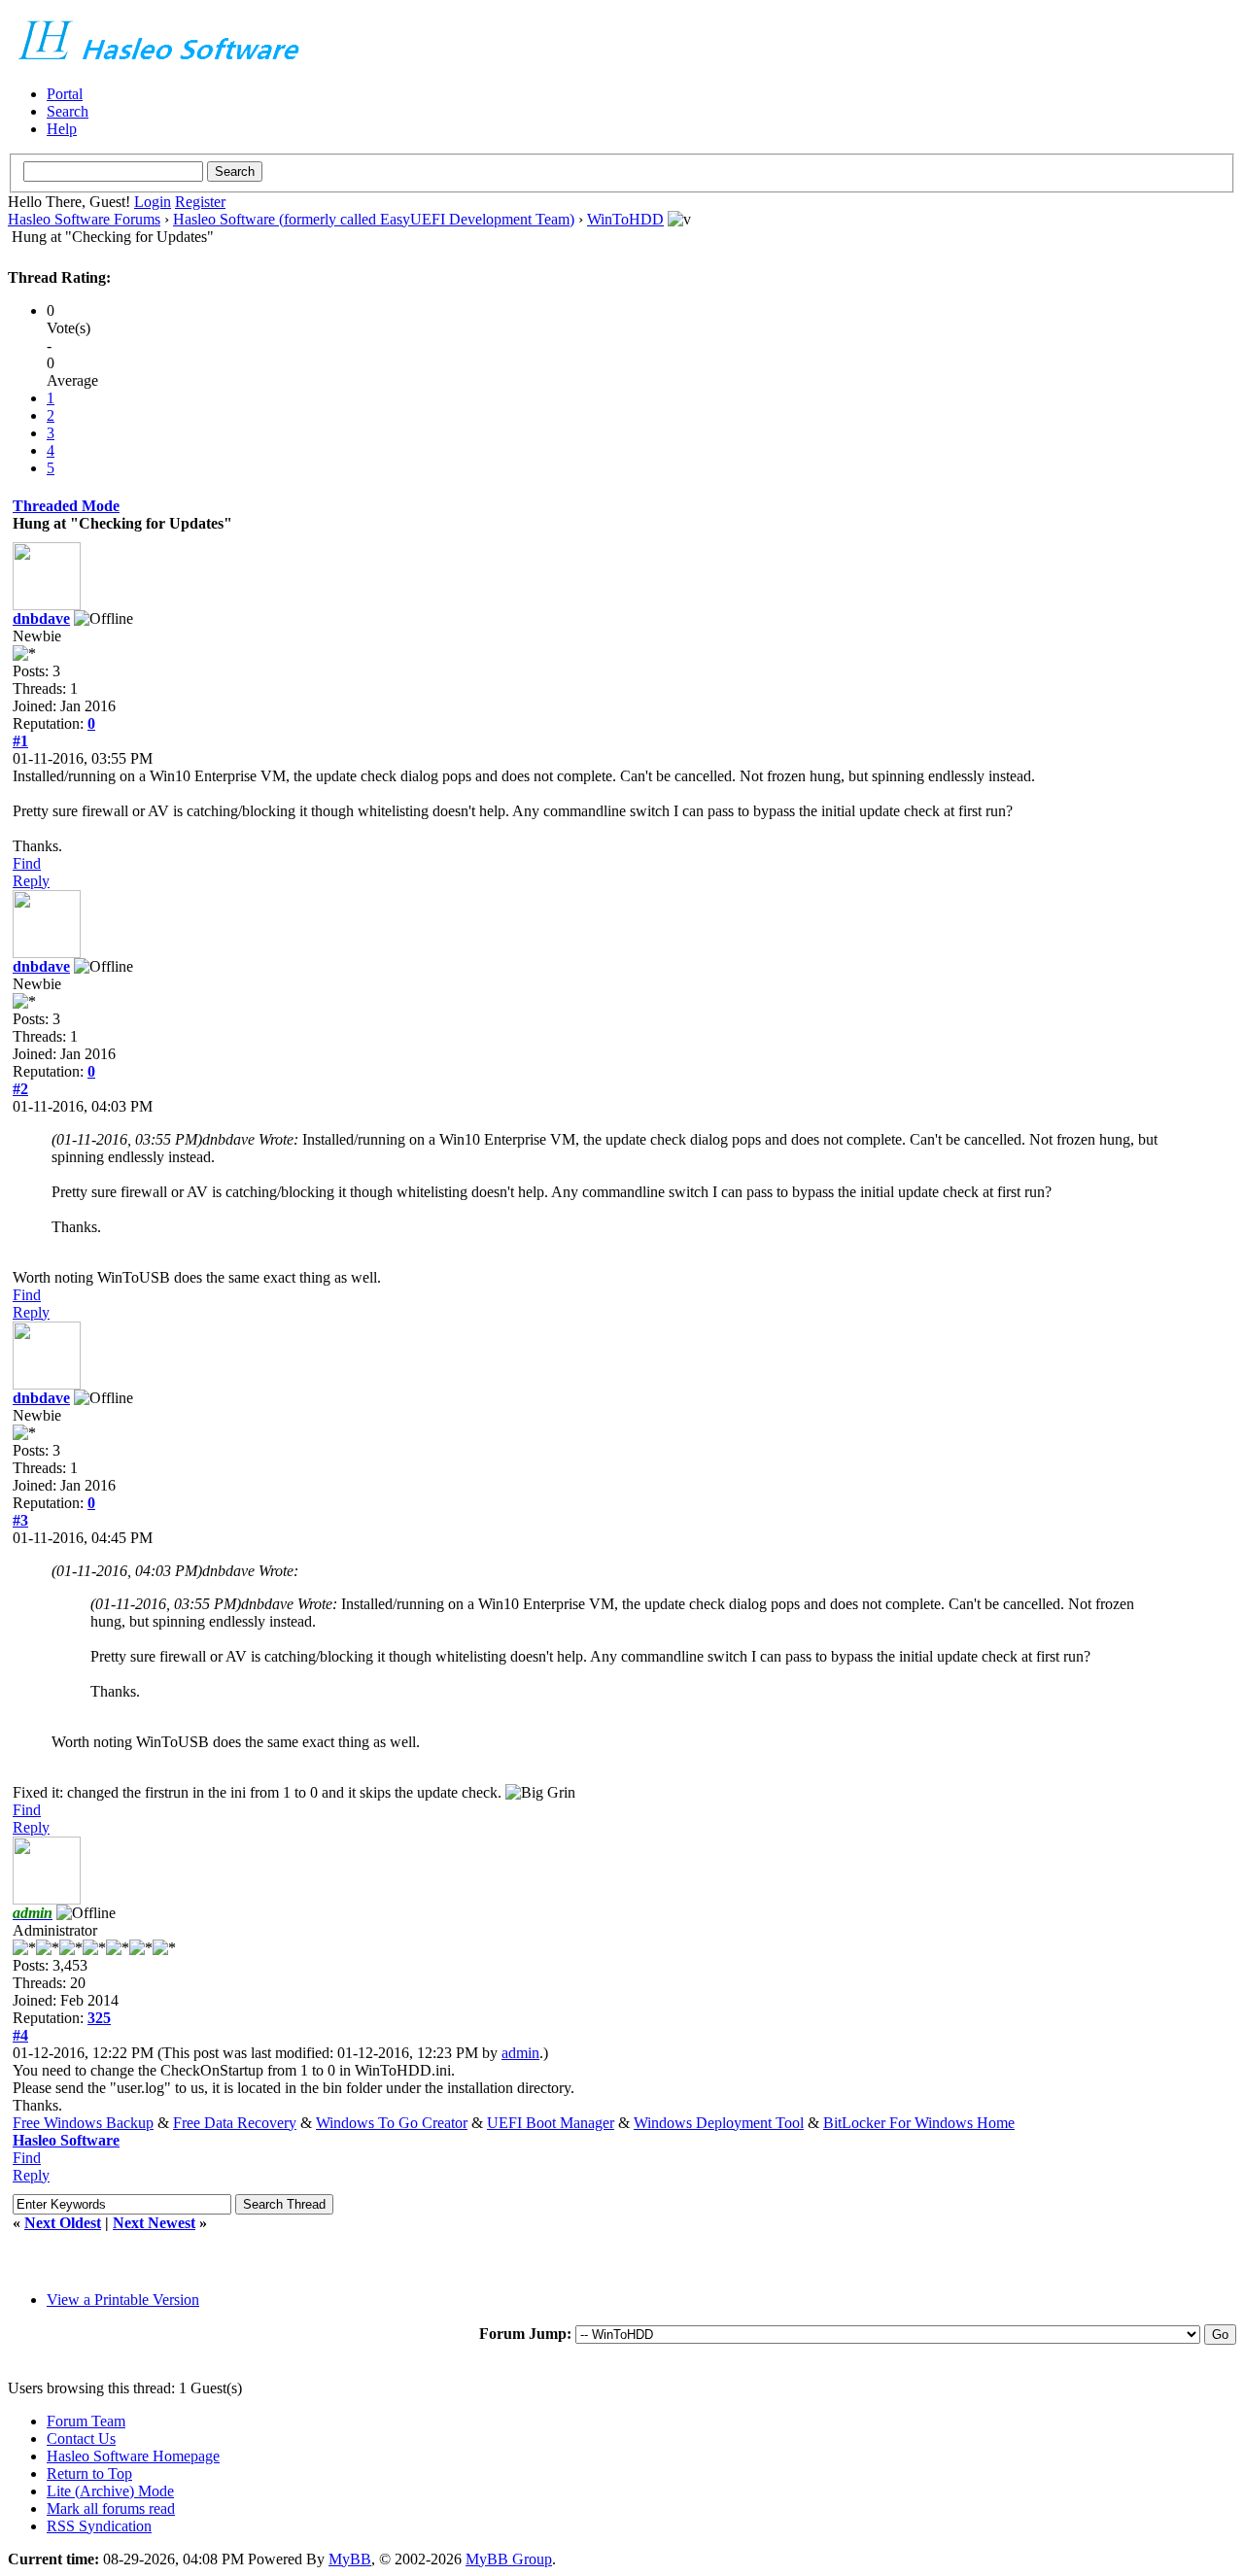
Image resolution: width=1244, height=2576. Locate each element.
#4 (20, 2035)
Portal (65, 94)
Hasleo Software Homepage (133, 2456)
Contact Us (81, 2439)
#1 (20, 741)
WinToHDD (625, 219)
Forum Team (86, 2421)
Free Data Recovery (235, 2123)
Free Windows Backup (83, 2123)
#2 (20, 1089)
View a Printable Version (123, 2300)
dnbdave (41, 618)
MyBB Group (509, 2559)
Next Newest (154, 2223)
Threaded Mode (66, 506)
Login (153, 202)
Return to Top (89, 2473)
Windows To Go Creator (392, 2123)
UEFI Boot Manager (551, 2123)
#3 (20, 1520)
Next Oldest (63, 2223)
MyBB (350, 2559)
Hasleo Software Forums (84, 219)
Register (200, 202)
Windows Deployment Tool (719, 2123)
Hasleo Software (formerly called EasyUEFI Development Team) (374, 219)
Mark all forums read (111, 2508)
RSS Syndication (99, 2526)
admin (520, 2053)
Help (62, 129)
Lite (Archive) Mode (110, 2491)
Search (68, 111)
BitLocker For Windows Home (919, 2123)
